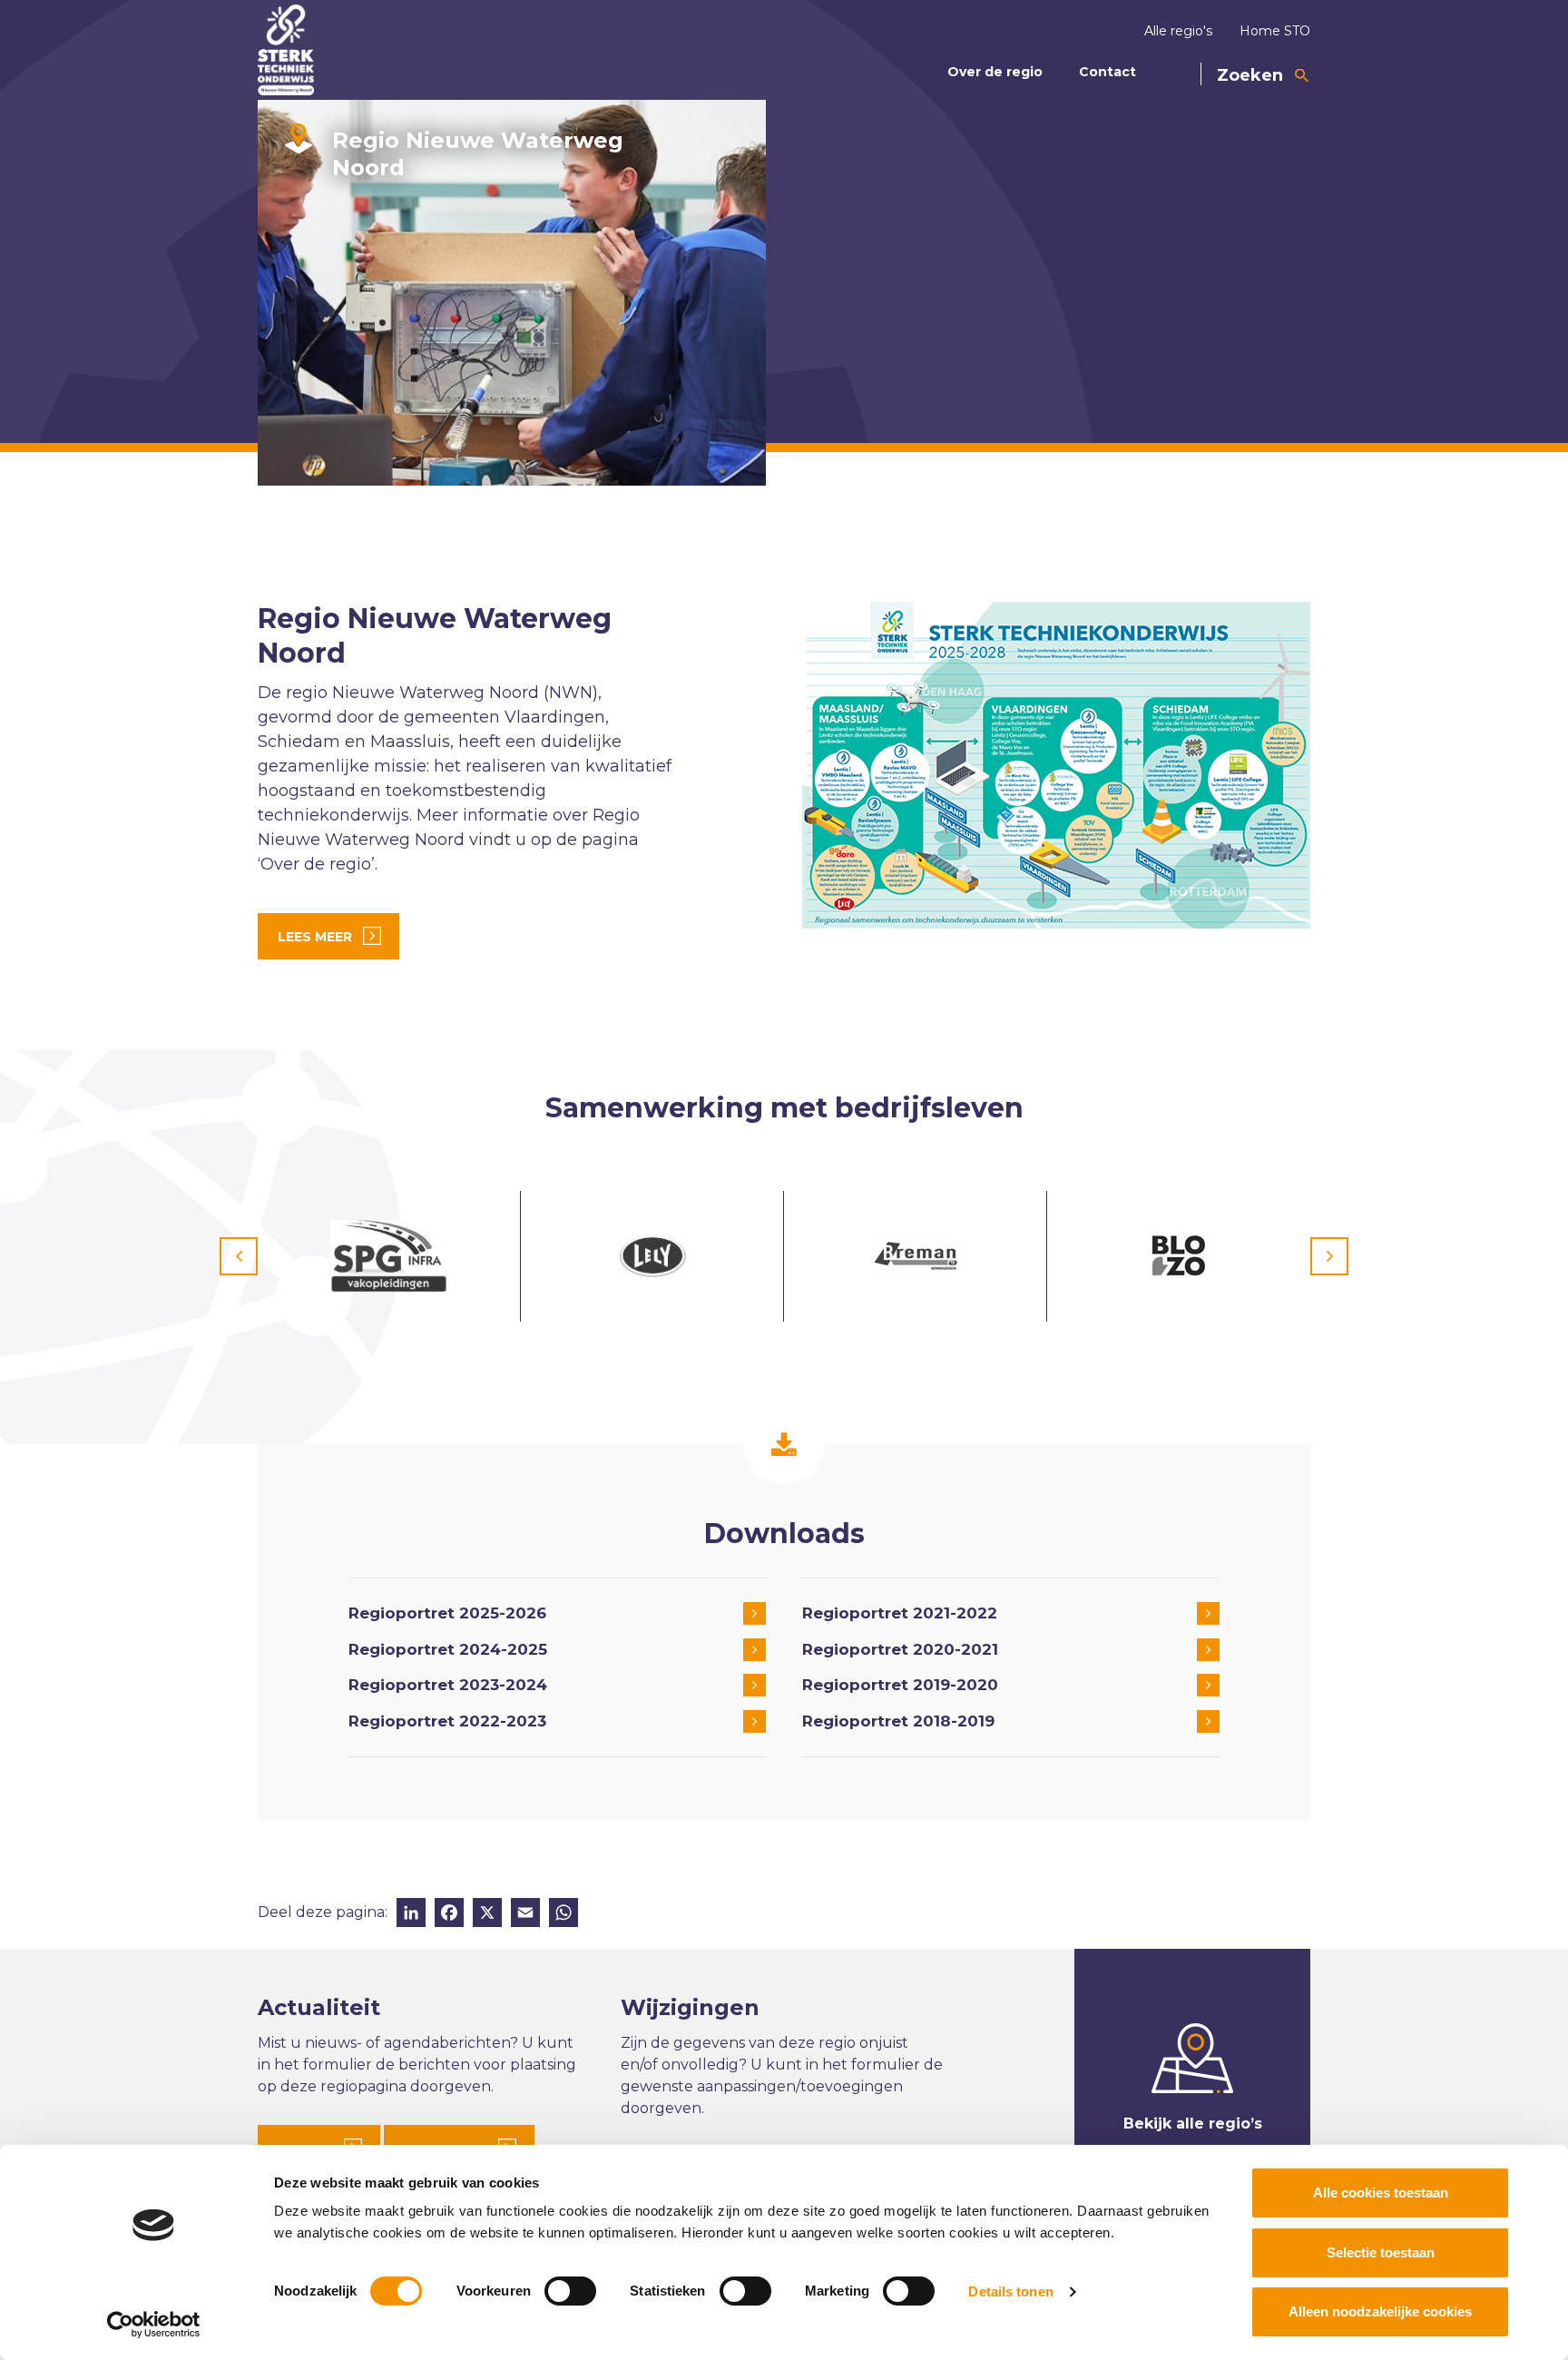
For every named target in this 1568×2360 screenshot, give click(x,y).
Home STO (1275, 31)
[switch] (570, 2291)
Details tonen (1010, 2291)
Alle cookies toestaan (1381, 2193)
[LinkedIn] (411, 1915)
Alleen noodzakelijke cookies (1380, 2311)
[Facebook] (449, 1915)
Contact (1107, 72)
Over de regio (995, 72)
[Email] (525, 1915)
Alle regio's (1178, 31)
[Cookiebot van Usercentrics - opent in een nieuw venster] (154, 2325)
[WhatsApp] (563, 1915)
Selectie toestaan (1381, 2252)
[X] (487, 1915)
